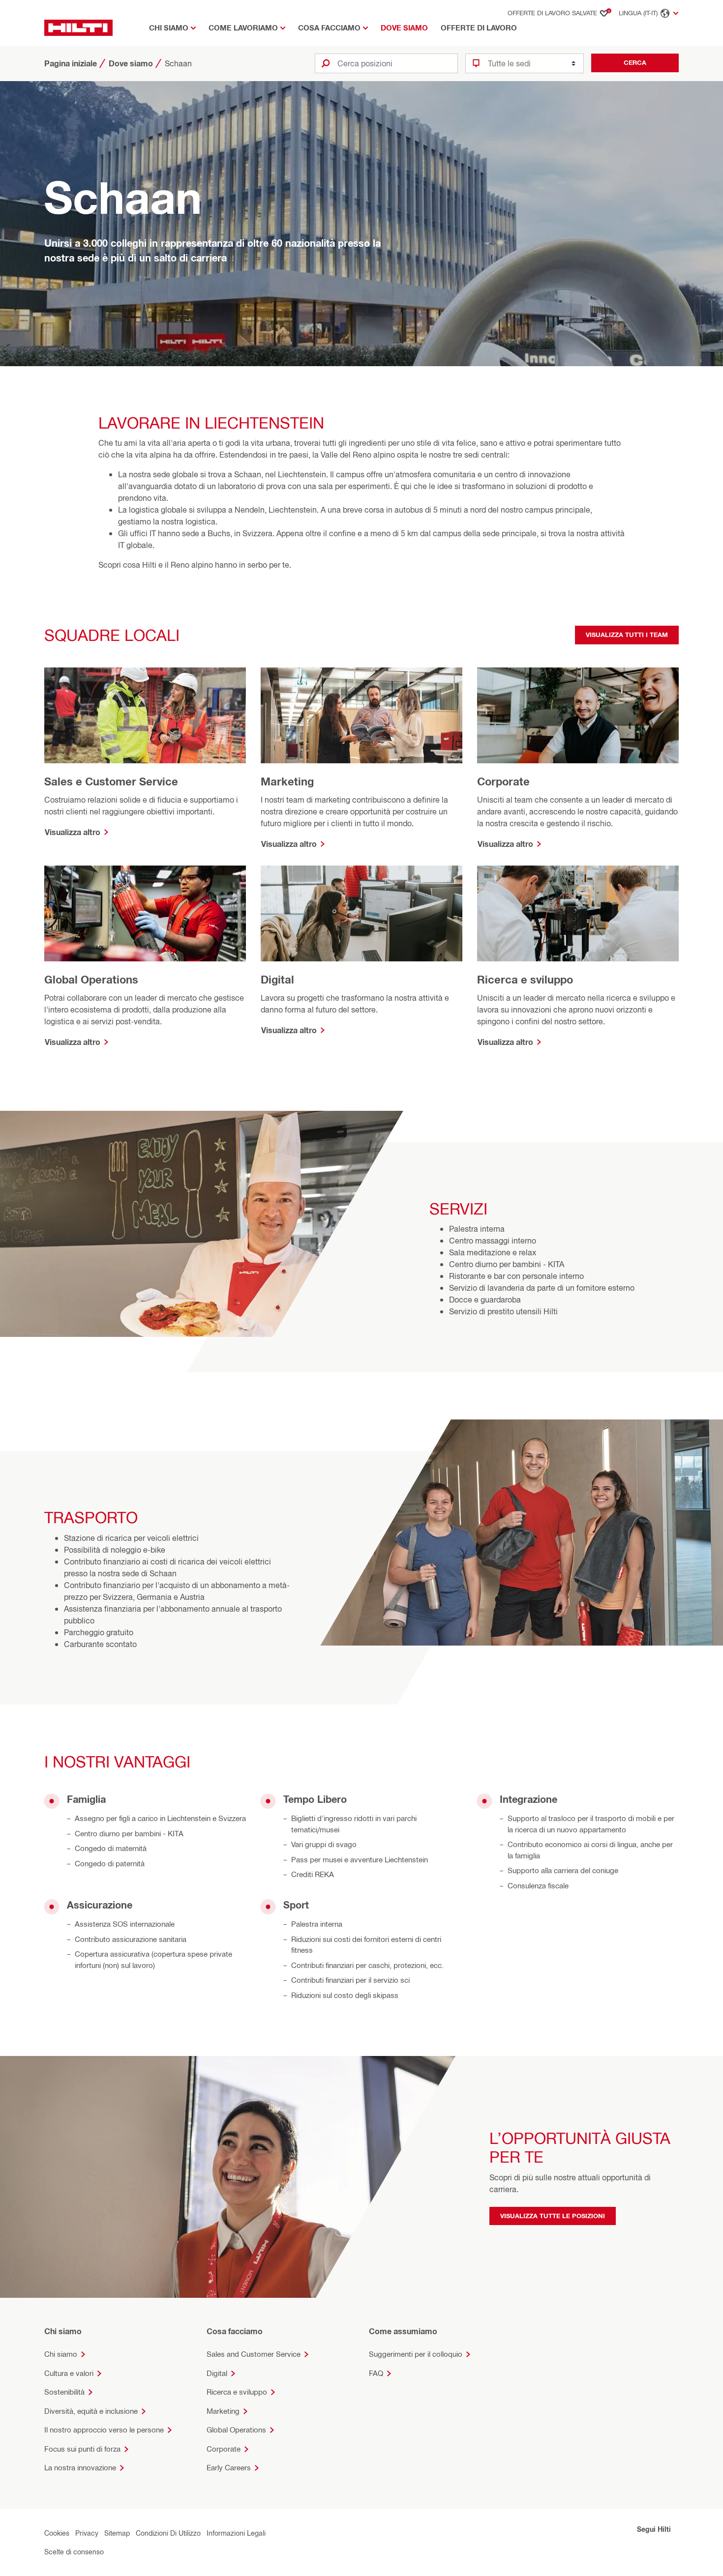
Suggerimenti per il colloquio (416, 2354)
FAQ (376, 2373)
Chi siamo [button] (169, 28)
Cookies (57, 2533)
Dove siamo (404, 28)
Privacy (87, 2533)
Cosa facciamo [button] (329, 28)
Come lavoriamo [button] (243, 28)
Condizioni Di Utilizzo (168, 2533)
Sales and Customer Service (254, 2354)
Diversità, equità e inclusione (91, 2411)
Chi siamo (61, 2354)
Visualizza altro (73, 832)
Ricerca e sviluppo (237, 2392)
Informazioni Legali (236, 2533)
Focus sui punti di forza (82, 2449)
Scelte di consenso (74, 2552)
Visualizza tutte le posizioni (553, 2216)
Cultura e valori (69, 2373)
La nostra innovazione (80, 2468)
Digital (217, 2373)
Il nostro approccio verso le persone (104, 2430)
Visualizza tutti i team (627, 635)
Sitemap (117, 2533)
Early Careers (229, 2468)
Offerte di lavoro (479, 28)
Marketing (223, 2411)
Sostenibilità (64, 2392)
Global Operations (236, 2430)
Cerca (635, 62)
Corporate (224, 2449)
